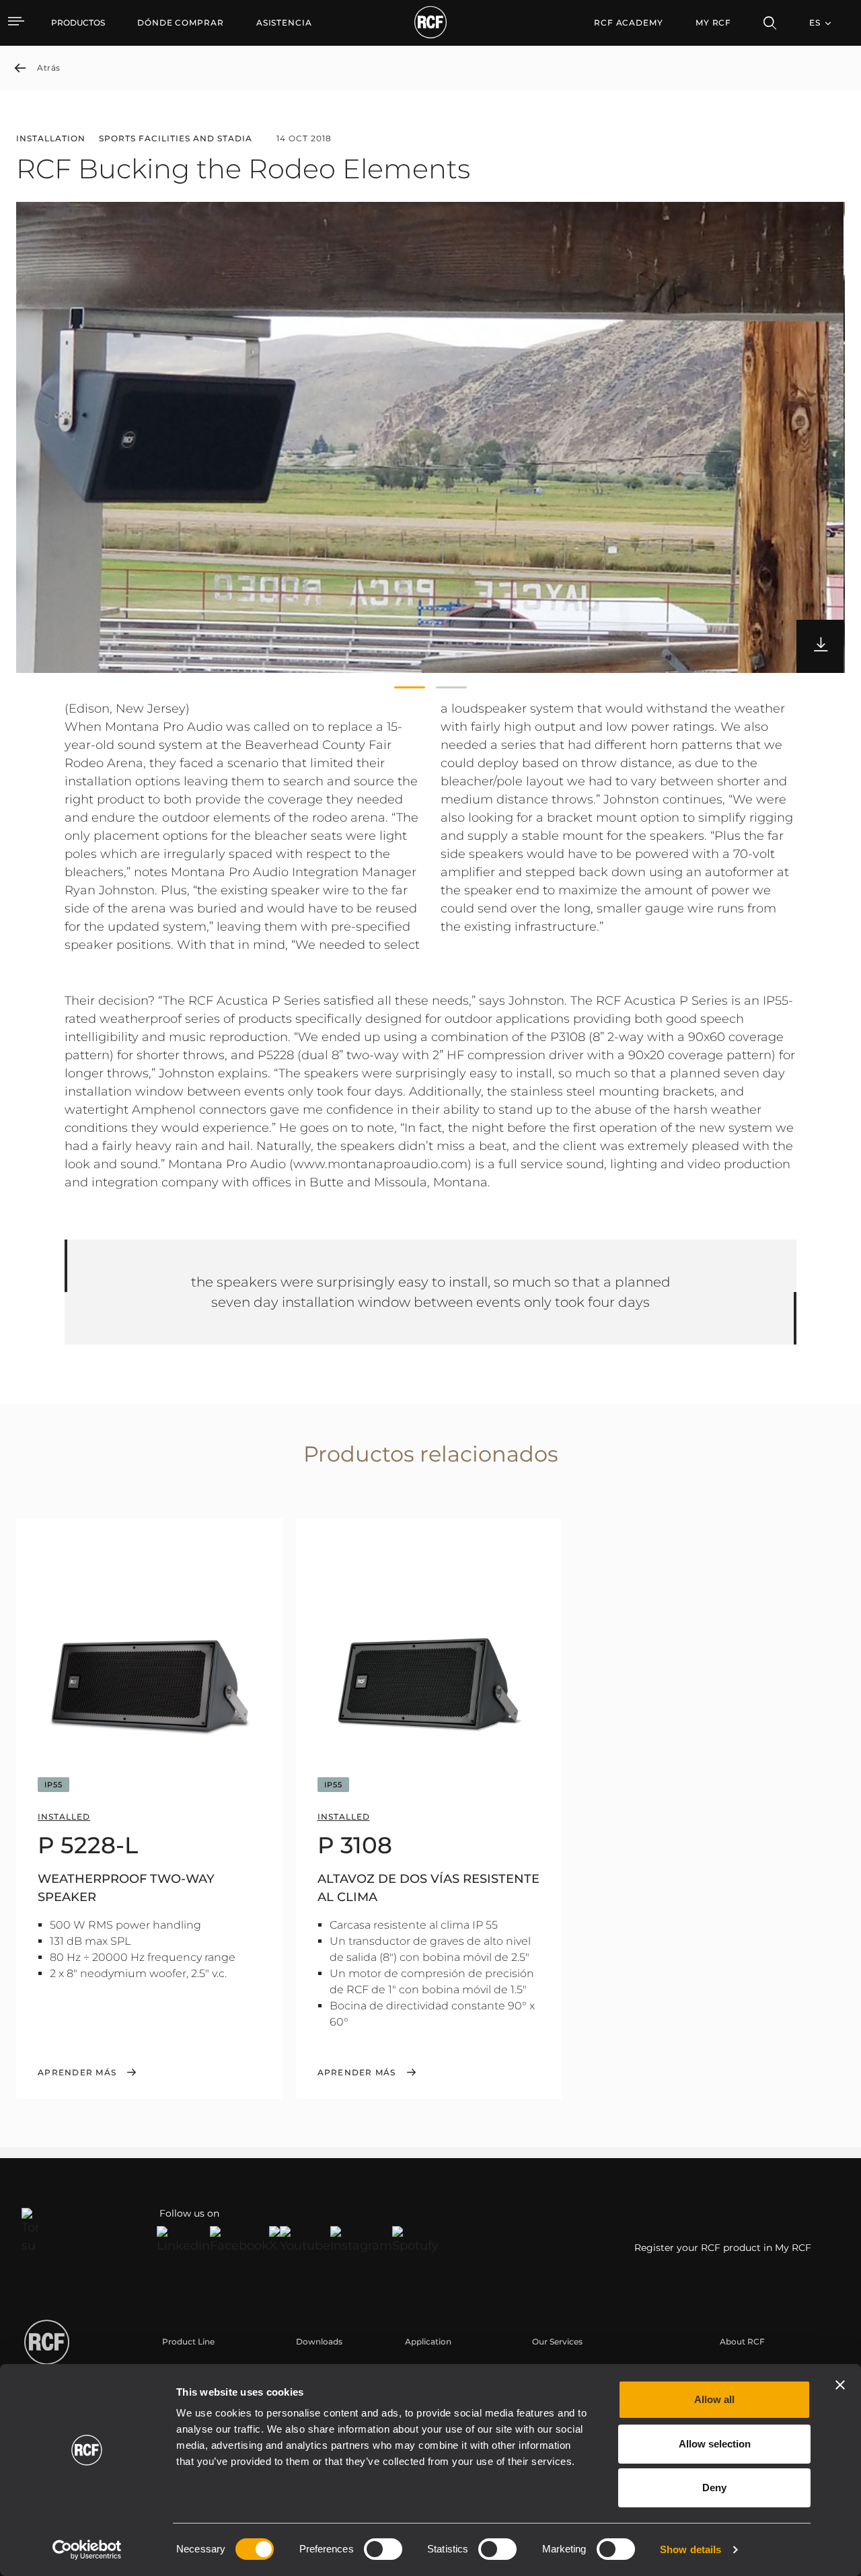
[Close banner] (840, 2385)
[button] (410, 688)
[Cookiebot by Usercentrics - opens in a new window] (87, 2550)
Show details (690, 2549)
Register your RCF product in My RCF (723, 2248)
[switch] (383, 2549)
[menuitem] (181, 23)
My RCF (713, 23)
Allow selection (715, 2444)
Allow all (714, 2399)
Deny (714, 2488)
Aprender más (77, 2073)
